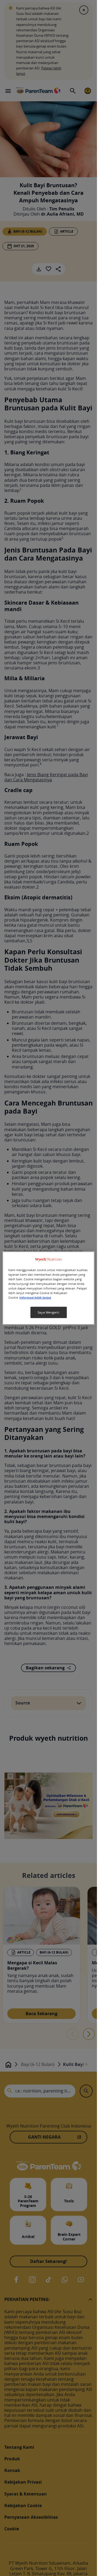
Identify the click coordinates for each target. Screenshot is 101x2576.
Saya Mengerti (48, 1312)
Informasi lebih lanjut (35, 1298)
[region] (48, 1288)
